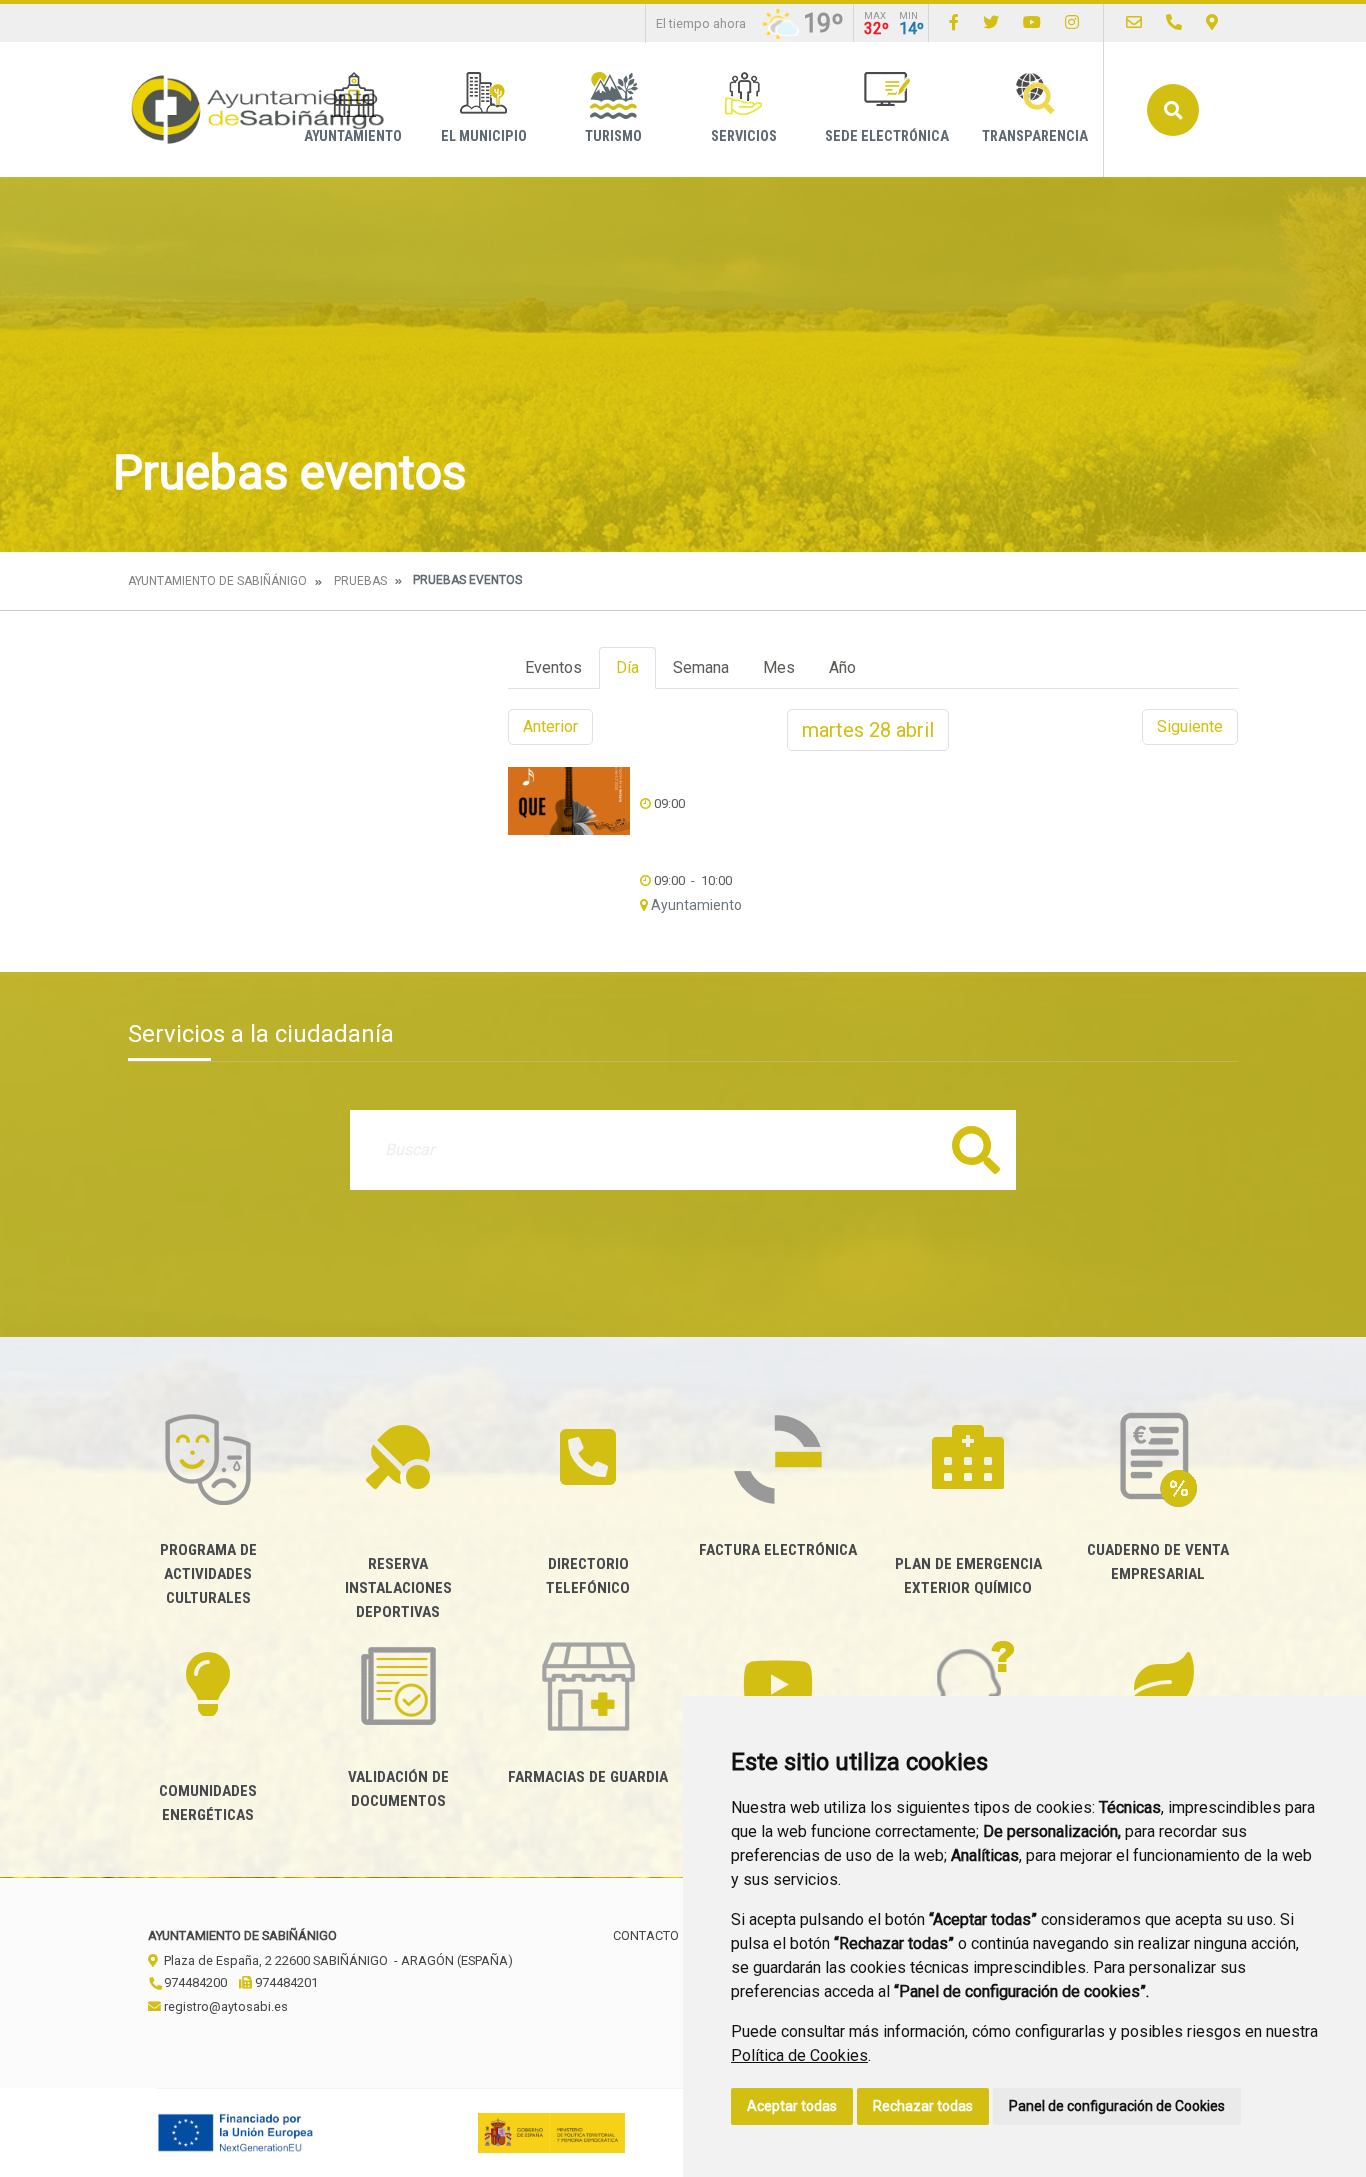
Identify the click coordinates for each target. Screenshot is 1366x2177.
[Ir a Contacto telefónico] (1174, 22)
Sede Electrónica (887, 136)
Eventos (553, 667)
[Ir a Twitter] (991, 22)
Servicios (744, 136)
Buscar (1173, 110)
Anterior (550, 726)
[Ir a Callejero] (1212, 22)
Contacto (646, 1935)
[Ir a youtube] (1032, 22)
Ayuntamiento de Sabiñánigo (217, 581)
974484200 (194, 1982)
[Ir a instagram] (1072, 22)
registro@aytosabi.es (224, 2006)
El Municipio (484, 136)
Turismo (613, 136)
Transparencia (1035, 136)
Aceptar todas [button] (792, 2106)
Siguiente (1190, 726)
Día (627, 667)
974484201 (285, 1982)
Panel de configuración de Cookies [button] (1117, 2106)
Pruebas (360, 581)
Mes (779, 667)
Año (842, 667)
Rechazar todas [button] (923, 2106)
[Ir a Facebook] (954, 22)
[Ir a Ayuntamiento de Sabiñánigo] (258, 109)
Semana (701, 667)
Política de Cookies (799, 2055)
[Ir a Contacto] (1134, 22)
